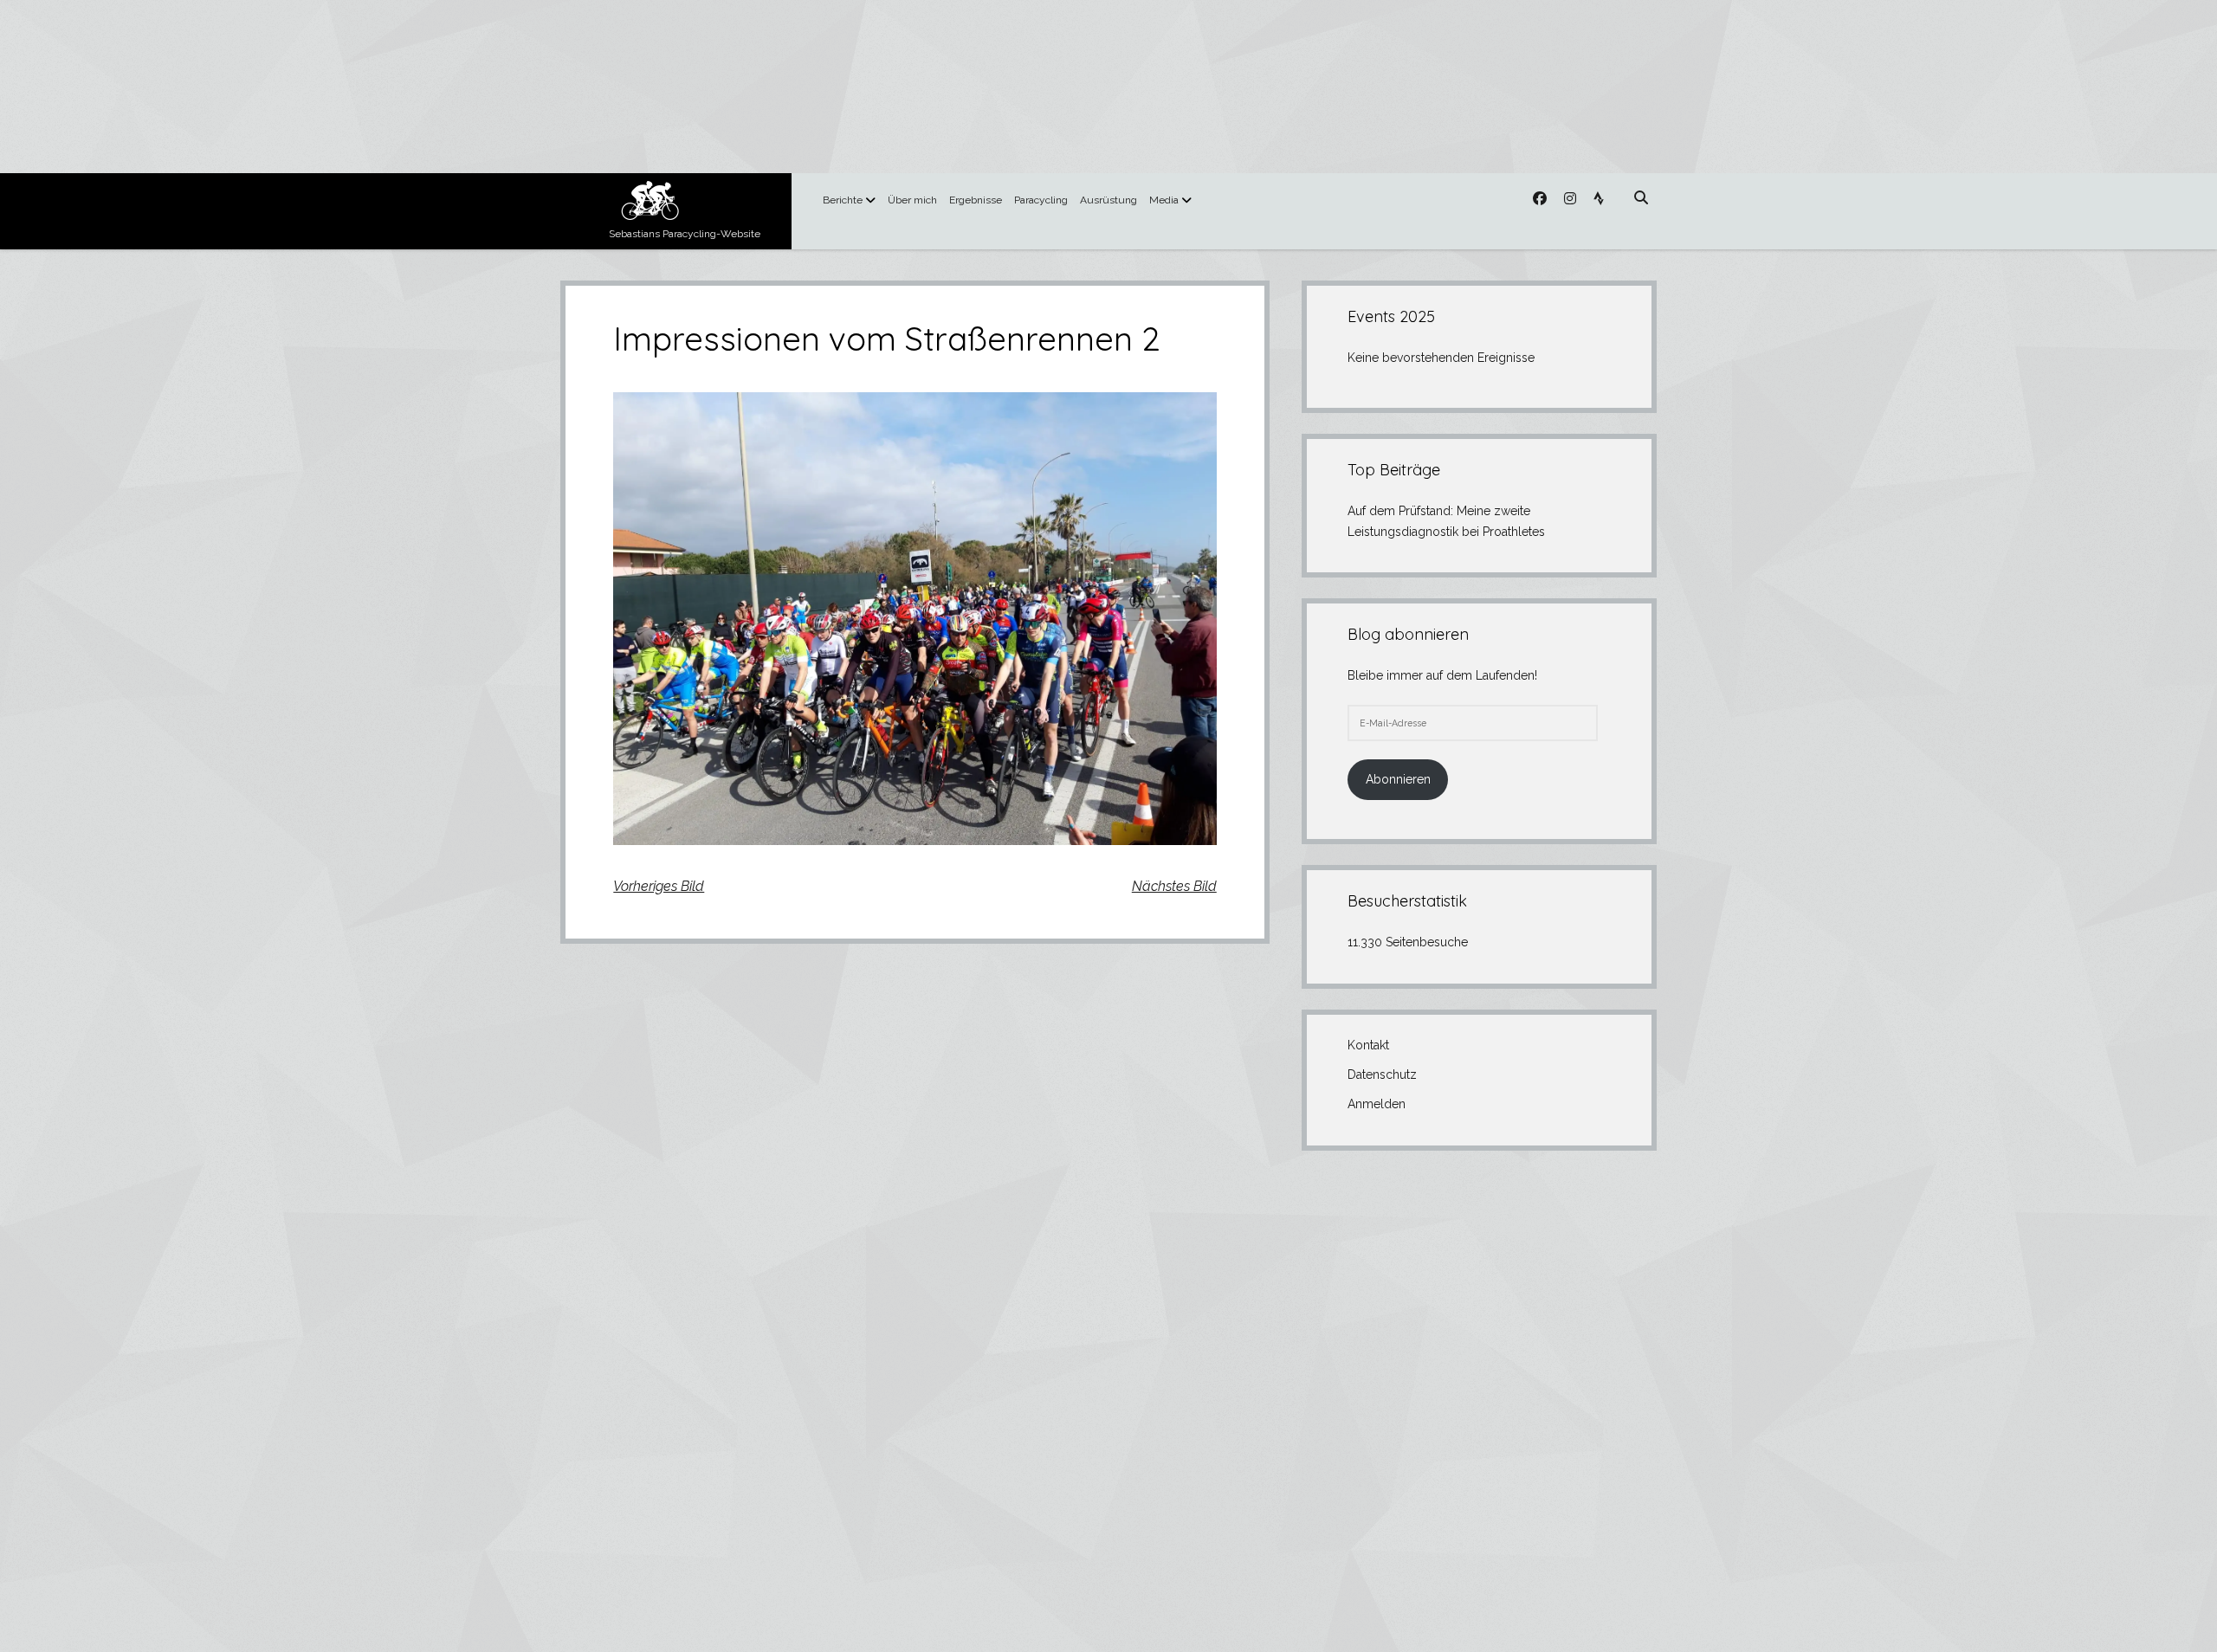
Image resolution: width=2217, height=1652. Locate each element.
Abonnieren (1398, 779)
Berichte (843, 200)
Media (1164, 200)
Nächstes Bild (1174, 886)
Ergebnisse (976, 200)
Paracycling (1041, 200)
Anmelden (1377, 1104)
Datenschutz (1382, 1074)
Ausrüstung (1108, 200)
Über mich (912, 200)
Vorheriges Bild (659, 886)
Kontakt (1368, 1045)
